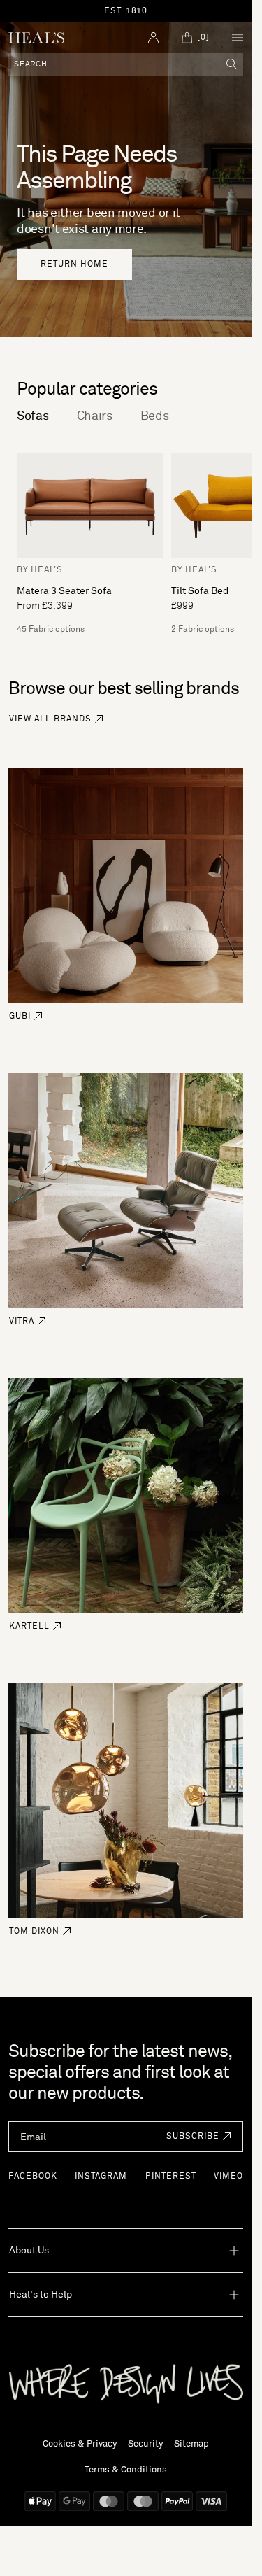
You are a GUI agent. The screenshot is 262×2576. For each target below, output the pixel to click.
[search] (232, 64)
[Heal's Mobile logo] (36, 38)
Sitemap (191, 2444)
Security (145, 2444)
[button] (195, 2137)
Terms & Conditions (126, 2470)
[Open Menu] (238, 38)
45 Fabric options (51, 630)
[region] (126, 11)
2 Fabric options (203, 630)
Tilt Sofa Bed (200, 591)
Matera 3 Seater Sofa (64, 591)
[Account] (154, 38)
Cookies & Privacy (80, 2444)
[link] (74, 264)
